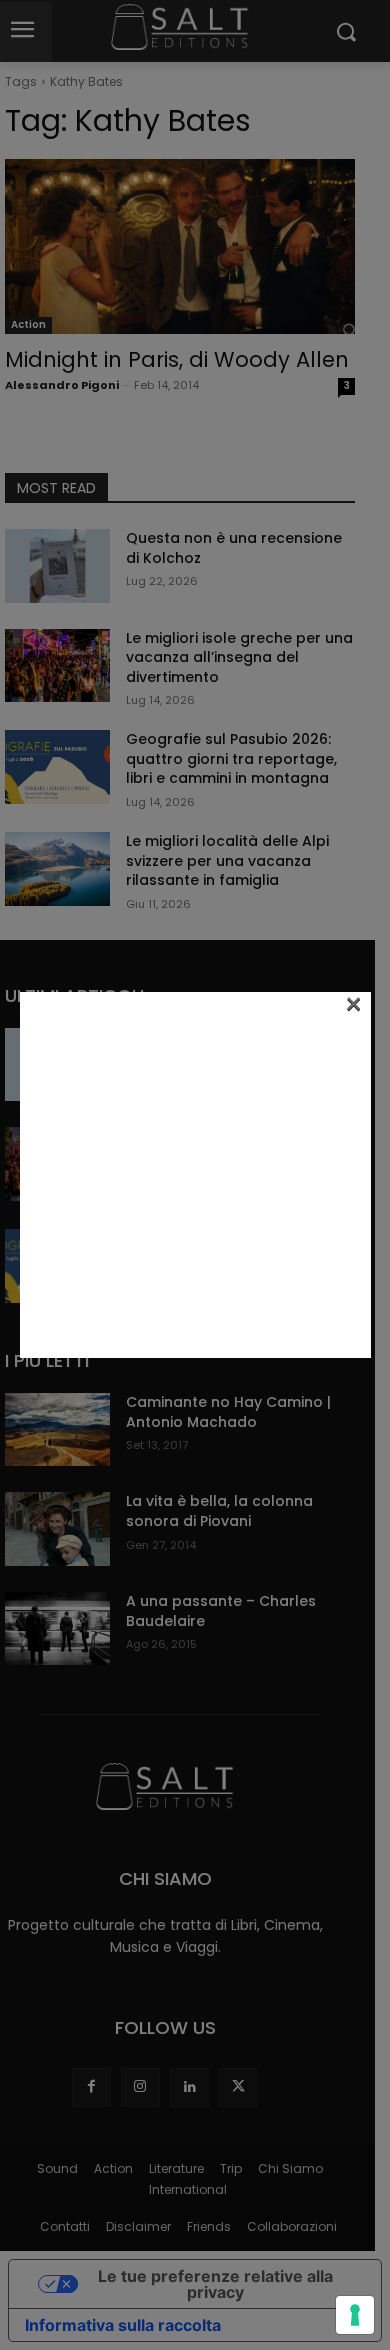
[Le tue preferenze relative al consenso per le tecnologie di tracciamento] (355, 2315)
